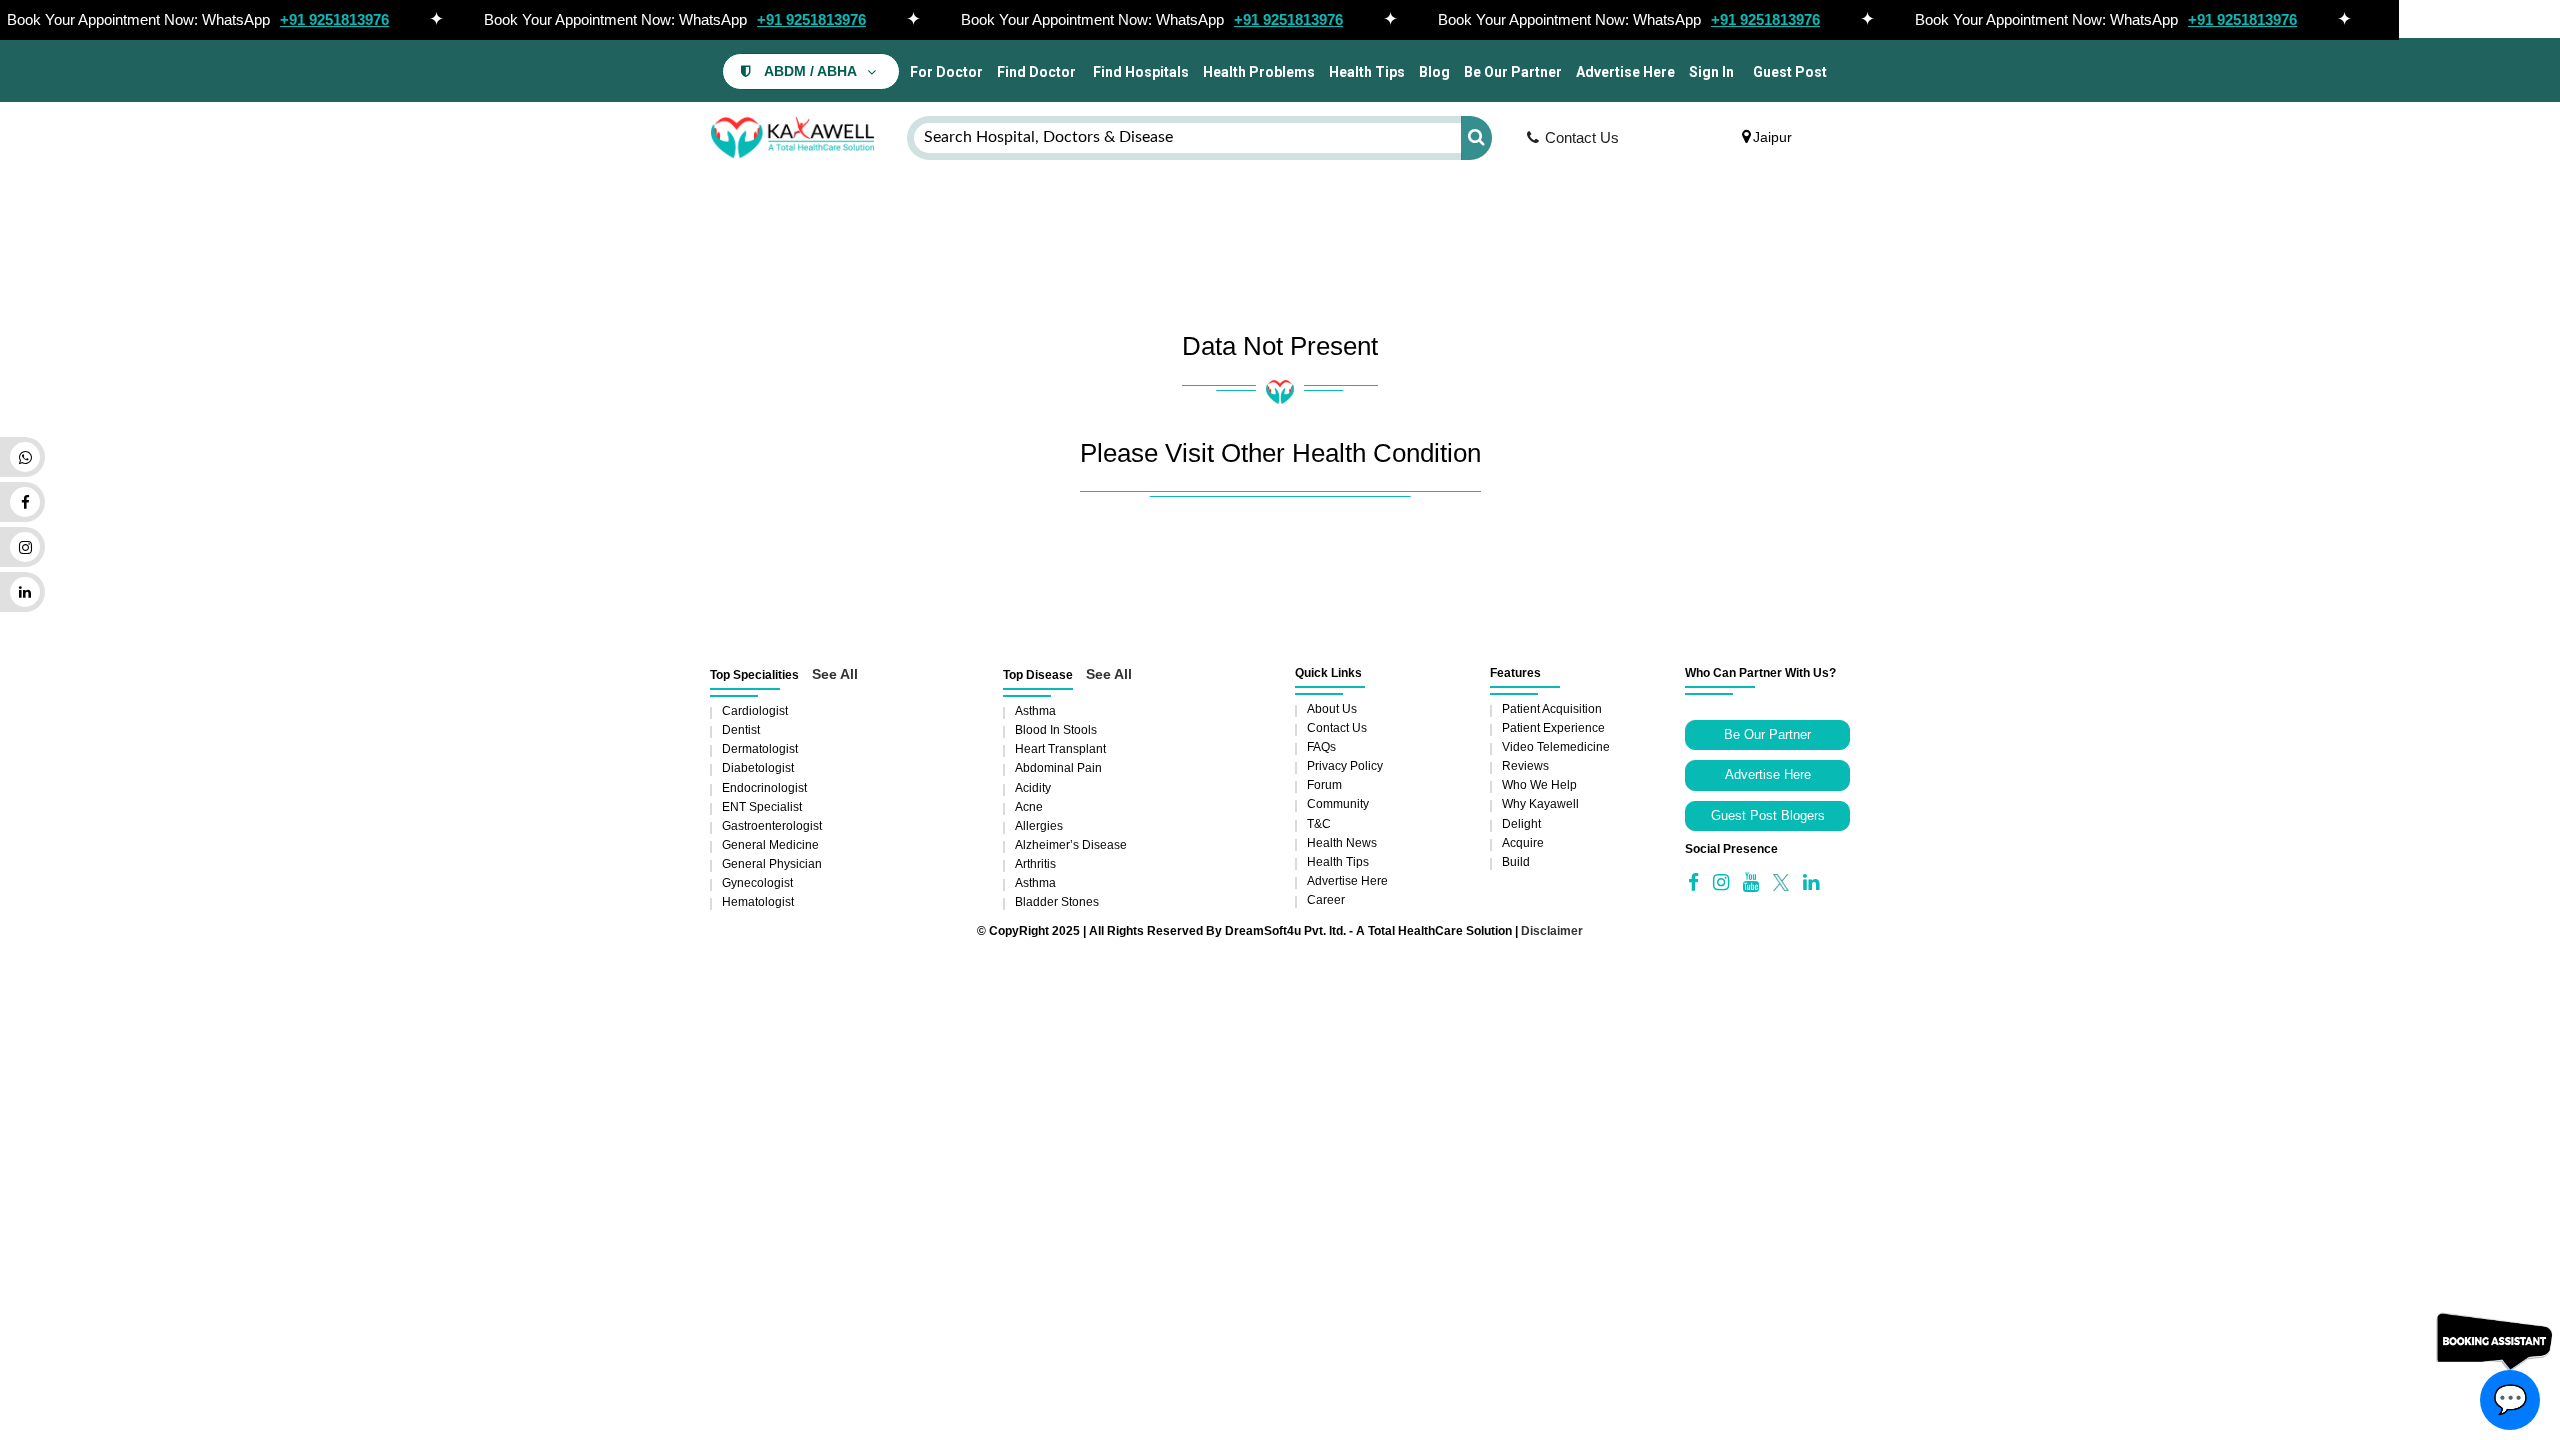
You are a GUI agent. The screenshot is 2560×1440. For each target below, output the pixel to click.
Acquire (1523, 843)
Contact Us (1582, 137)
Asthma (1035, 711)
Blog (1434, 72)
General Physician (772, 864)
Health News (1342, 843)
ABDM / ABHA (810, 71)
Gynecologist (757, 883)
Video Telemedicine (1556, 747)
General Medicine (770, 845)
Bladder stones (1057, 902)
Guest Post (1790, 72)
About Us (1332, 709)
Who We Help (1539, 785)
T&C (1319, 824)
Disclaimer (1552, 931)
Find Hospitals (1139, 72)
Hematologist (758, 902)
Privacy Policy (1345, 766)
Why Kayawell (1540, 804)
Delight (1521, 824)
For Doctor (945, 72)
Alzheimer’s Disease (1071, 845)
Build (1516, 862)
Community (1338, 804)
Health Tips (1367, 72)
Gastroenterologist (772, 826)
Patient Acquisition (1552, 709)
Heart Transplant (1060, 749)
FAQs (1321, 747)
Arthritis (1035, 864)
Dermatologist (760, 749)
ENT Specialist (762, 807)
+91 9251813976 (334, 19)
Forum (1324, 785)
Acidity (1033, 788)
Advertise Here (1625, 72)
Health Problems (1259, 72)
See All (835, 674)
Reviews (1525, 766)
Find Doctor (1036, 72)
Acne (1029, 807)
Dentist (741, 730)
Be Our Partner (1513, 72)
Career (1326, 900)
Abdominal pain (1058, 768)
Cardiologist (755, 711)
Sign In (1711, 72)
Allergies (1039, 826)
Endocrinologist (764, 788)
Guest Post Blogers (1768, 815)
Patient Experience (1553, 728)
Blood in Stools (1056, 730)
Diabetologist (758, 768)
